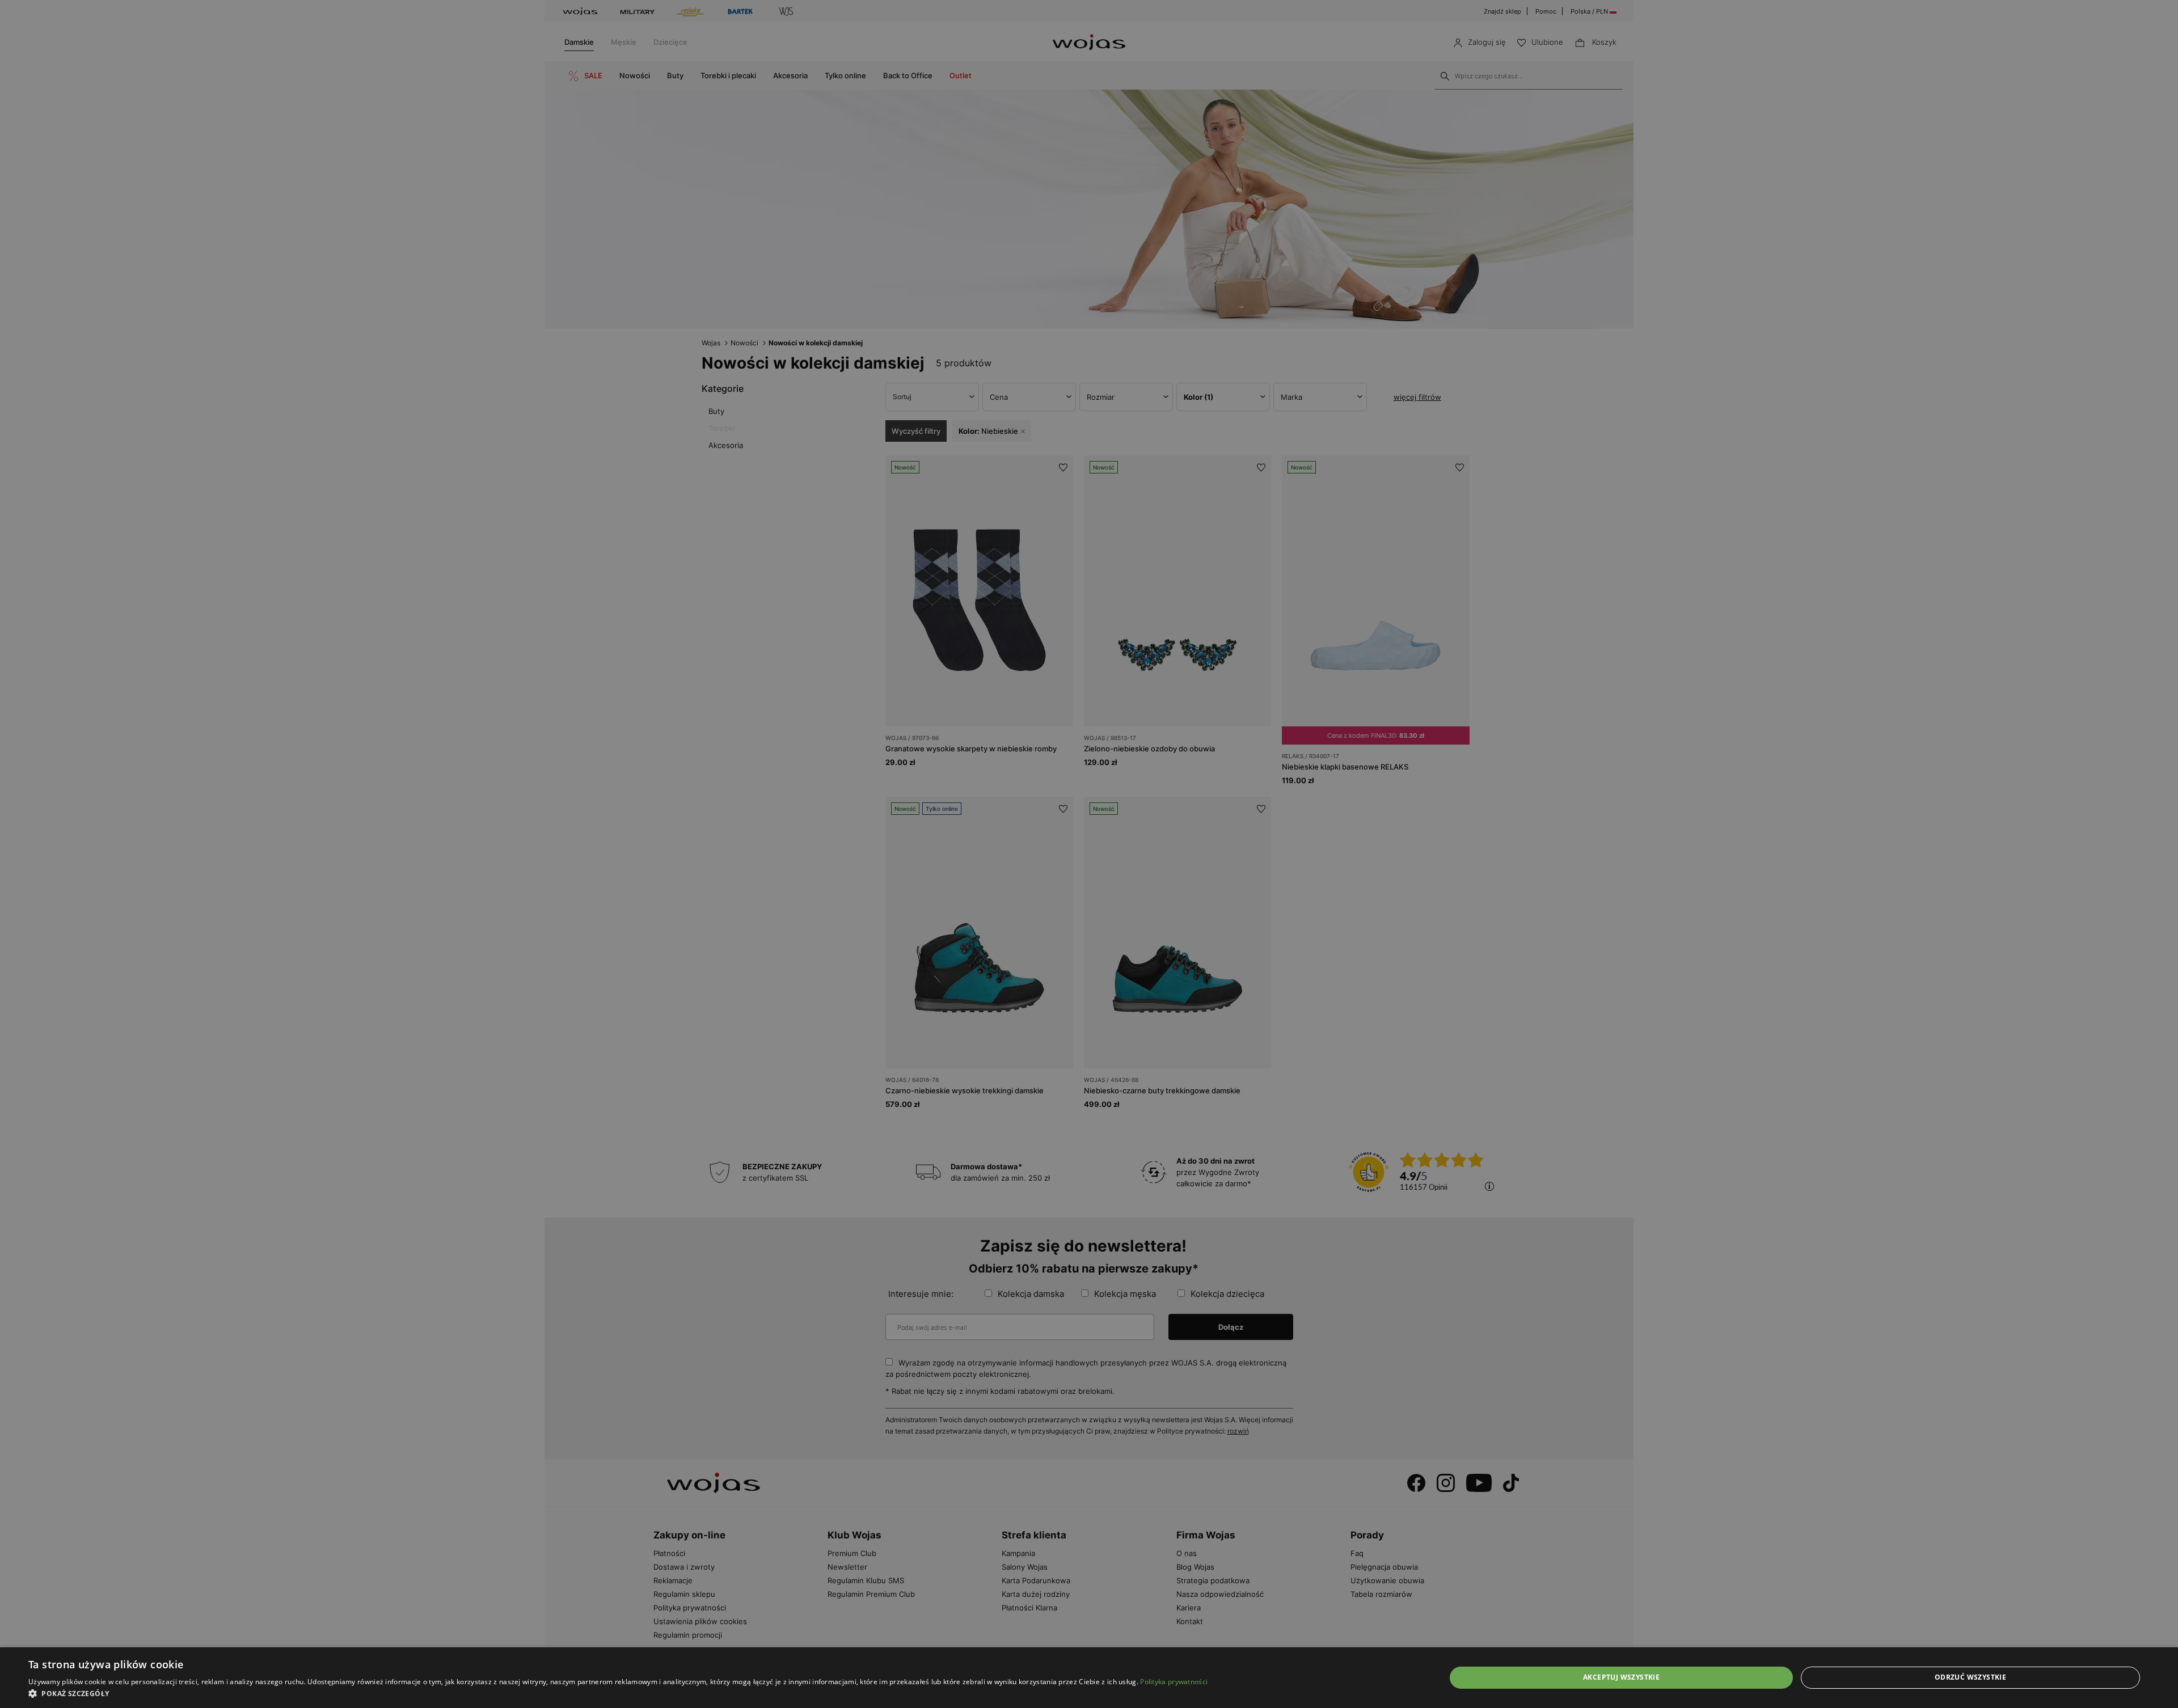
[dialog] (1089, 854)
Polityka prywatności (1174, 1682)
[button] (618, 1694)
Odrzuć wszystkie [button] (1970, 1677)
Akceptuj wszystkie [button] (1621, 1677)
